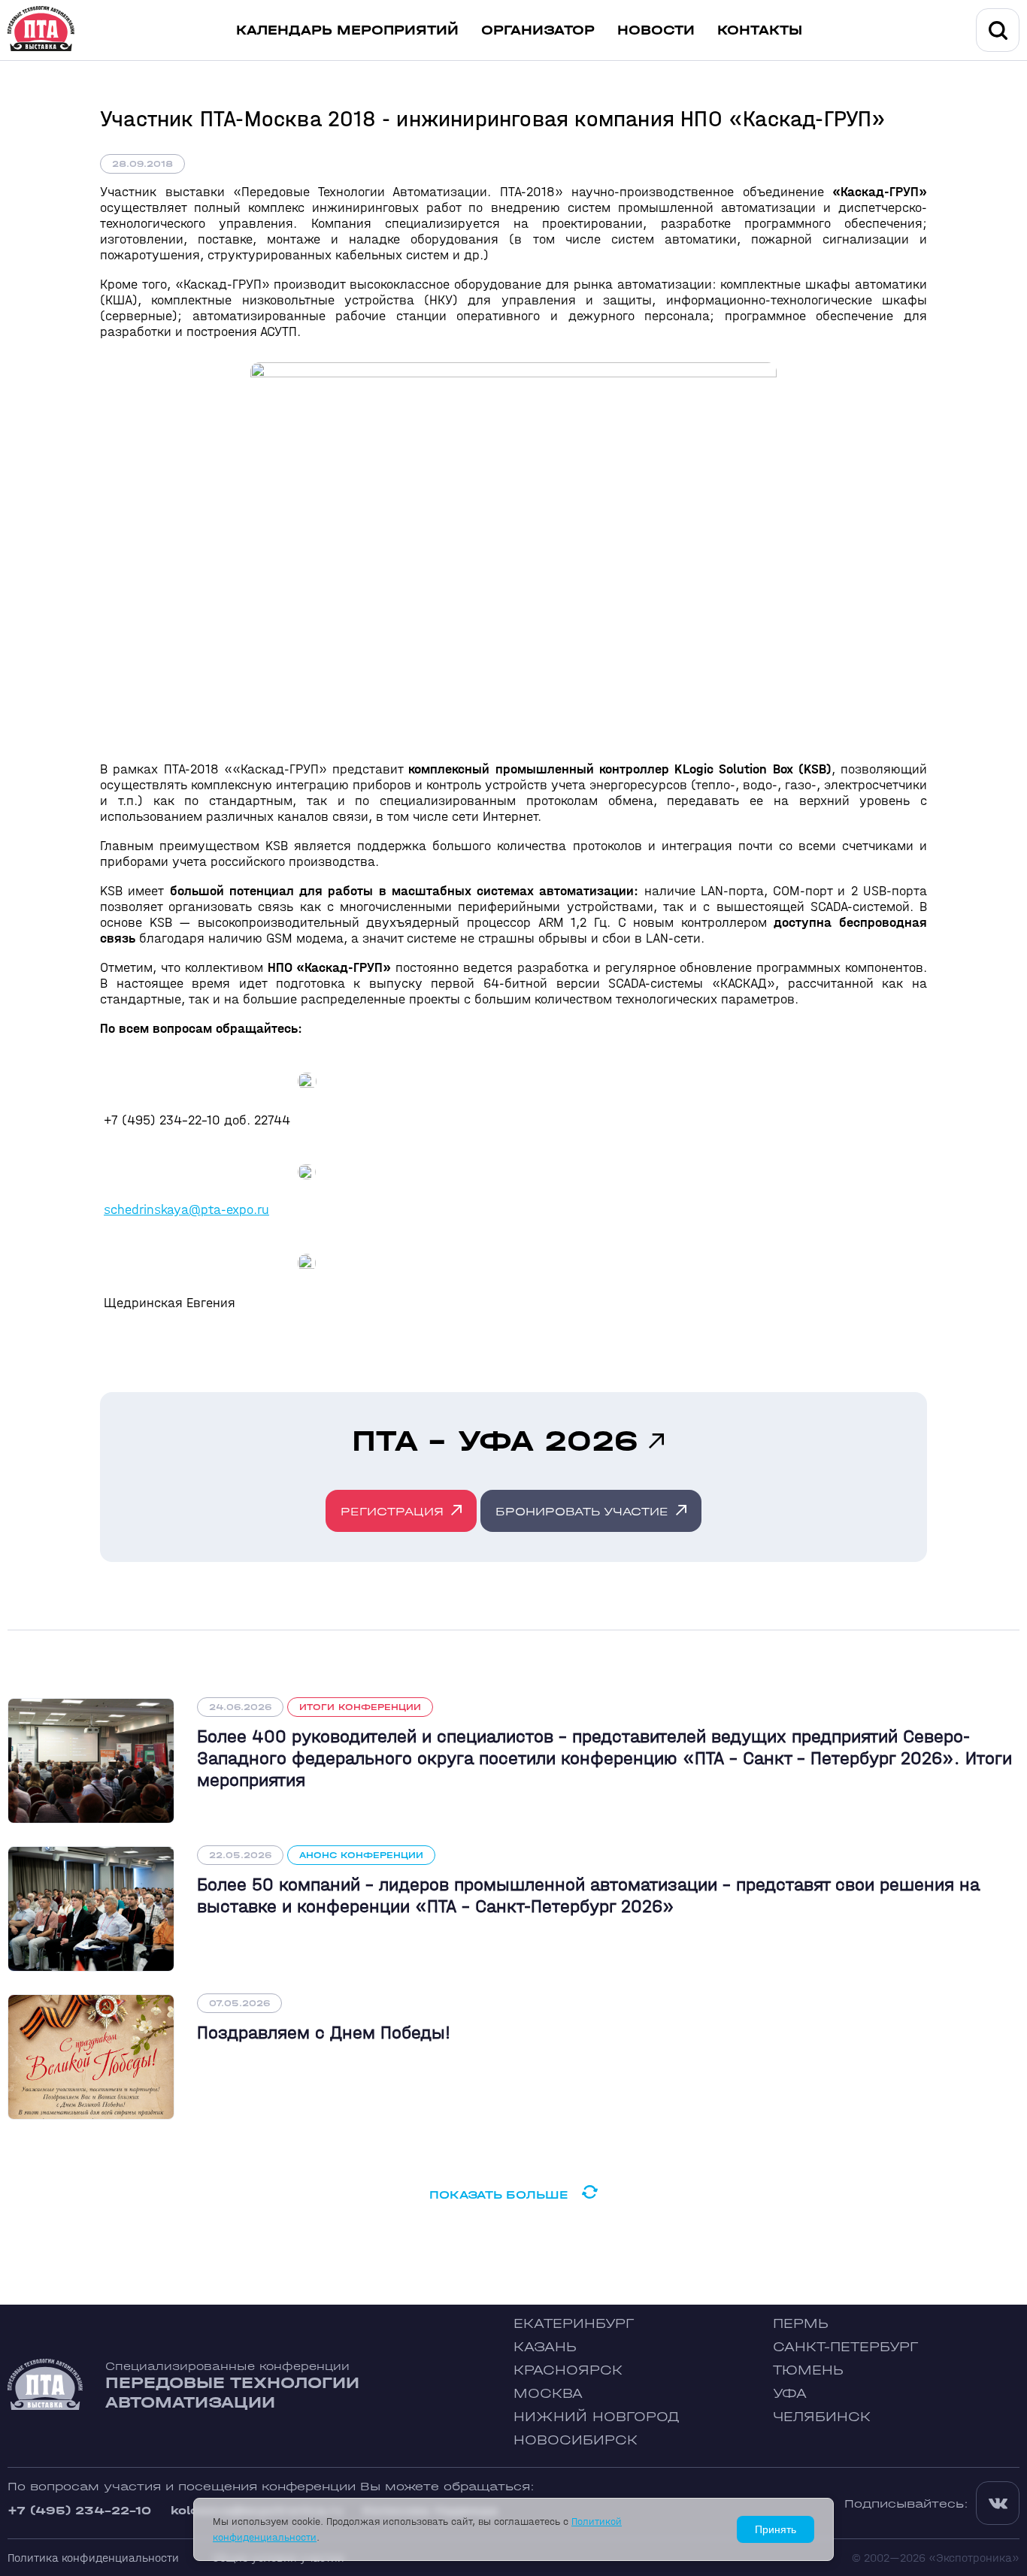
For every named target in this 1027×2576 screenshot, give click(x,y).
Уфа (790, 2394)
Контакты (760, 30)
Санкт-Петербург (845, 2347)
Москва (548, 2394)
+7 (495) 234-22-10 (79, 2510)
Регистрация (392, 1511)
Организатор (538, 30)
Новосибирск (576, 2440)
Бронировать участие (582, 1511)
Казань (545, 2347)
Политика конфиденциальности (93, 2558)
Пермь (801, 2324)
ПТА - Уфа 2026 (495, 1441)
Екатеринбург (574, 2324)
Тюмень (808, 2370)
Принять (776, 2529)
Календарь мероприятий (347, 30)
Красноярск (568, 2370)
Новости (656, 30)
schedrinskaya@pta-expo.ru (186, 1210)
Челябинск (822, 2417)
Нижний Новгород (597, 2417)
